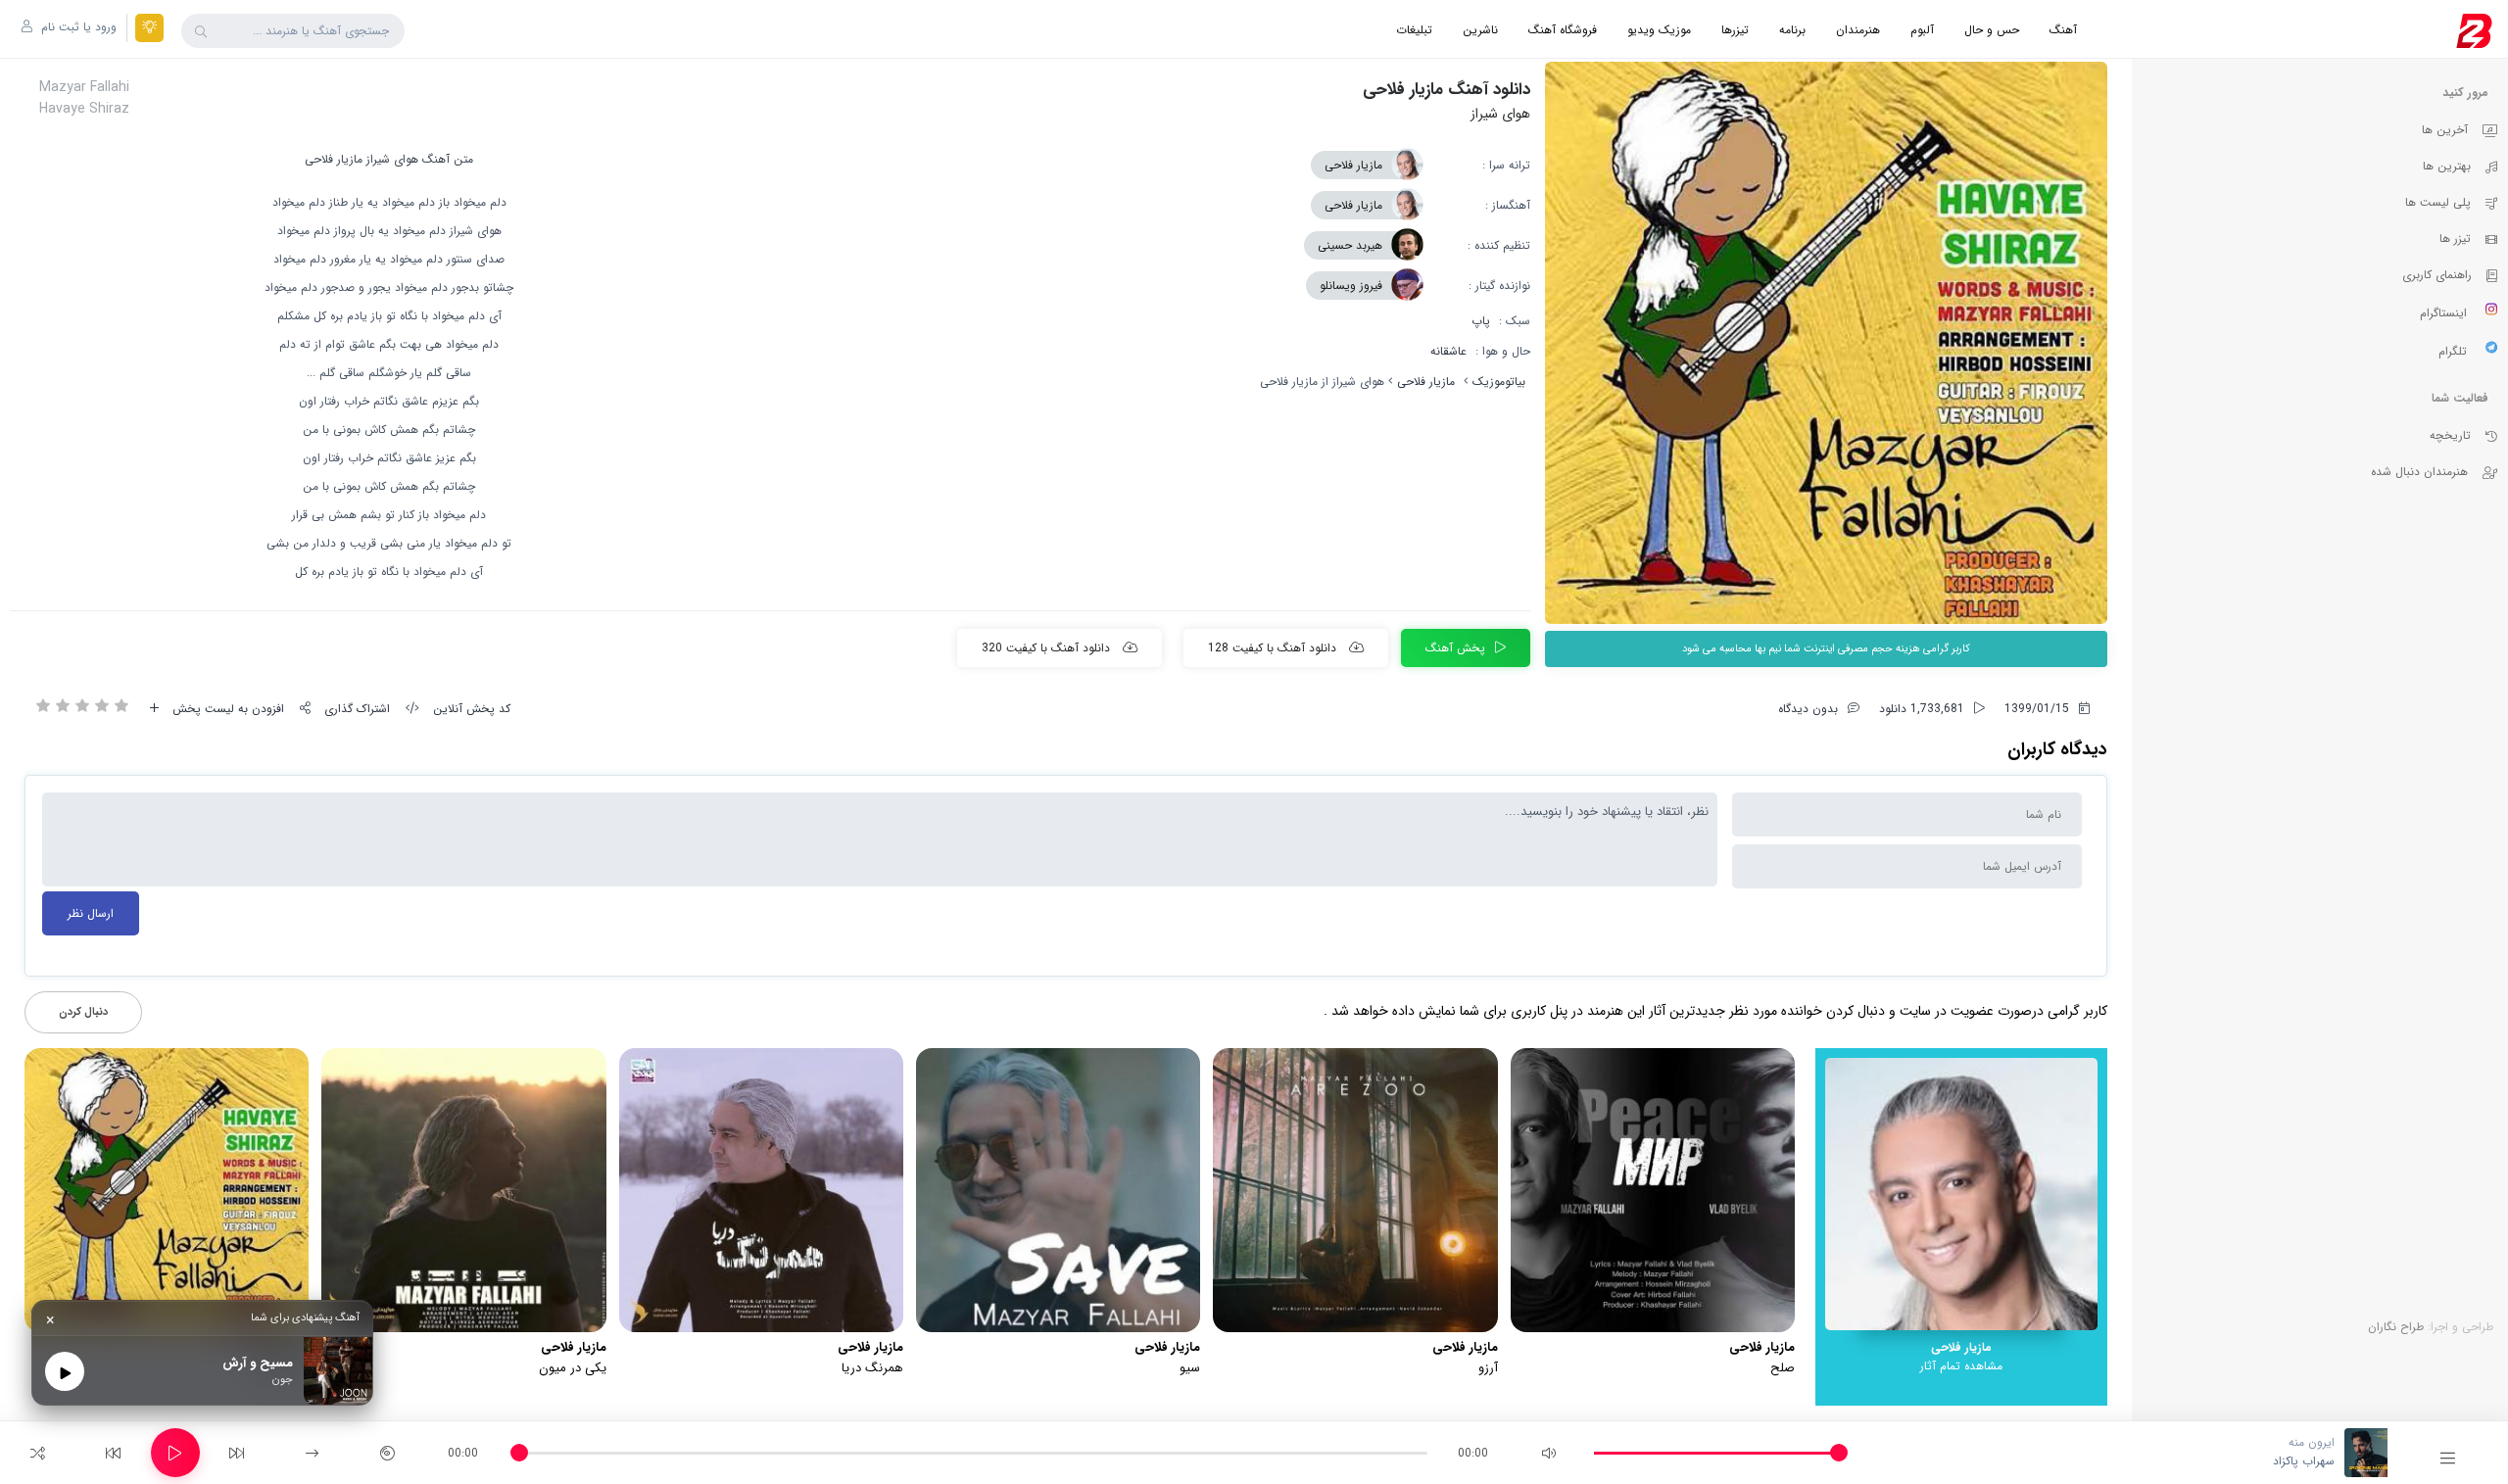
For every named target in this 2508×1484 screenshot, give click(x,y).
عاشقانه (1448, 351)
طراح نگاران (2396, 1327)
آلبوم (1922, 30)
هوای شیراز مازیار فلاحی (362, 159)
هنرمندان (1858, 30)
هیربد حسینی (1350, 245)
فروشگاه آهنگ (1563, 30)
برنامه (1792, 30)
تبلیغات (1414, 30)
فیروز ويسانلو (1351, 286)
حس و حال (1992, 30)
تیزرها (1735, 30)
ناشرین (1480, 30)
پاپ (1481, 321)
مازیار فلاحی (1353, 165)
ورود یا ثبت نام (77, 27)
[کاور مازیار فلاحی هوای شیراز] (1826, 343)
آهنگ (2063, 30)
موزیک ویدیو (1659, 30)
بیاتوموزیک (1499, 382)
